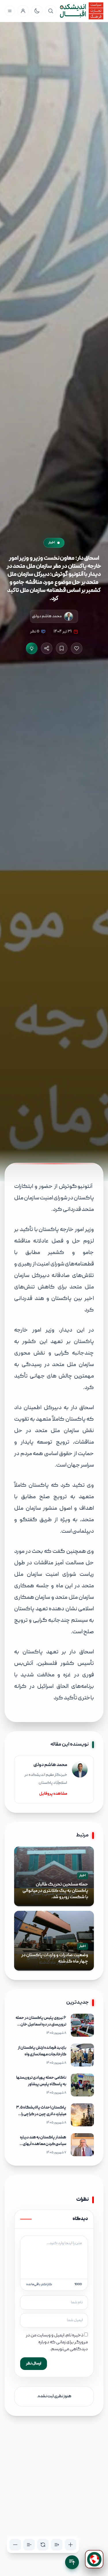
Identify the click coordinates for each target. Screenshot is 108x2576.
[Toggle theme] (37, 11)
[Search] (51, 11)
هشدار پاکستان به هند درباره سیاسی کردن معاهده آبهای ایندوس (43, 2144)
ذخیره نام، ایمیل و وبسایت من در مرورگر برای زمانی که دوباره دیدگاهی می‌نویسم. (57, 2342)
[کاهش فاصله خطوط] (29, 2545)
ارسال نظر (34, 2364)
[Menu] (10, 11)
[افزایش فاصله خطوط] (57, 2545)
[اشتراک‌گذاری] (47, 648)
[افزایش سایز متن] (71, 2545)
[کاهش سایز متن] (15, 2545)
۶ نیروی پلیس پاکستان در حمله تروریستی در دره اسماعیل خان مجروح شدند (41, 2025)
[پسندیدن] (77, 648)
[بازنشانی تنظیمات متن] (43, 2545)
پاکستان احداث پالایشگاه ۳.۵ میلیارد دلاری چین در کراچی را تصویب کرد (41, 2114)
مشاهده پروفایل (53, 1794)
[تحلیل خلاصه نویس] (32, 648)
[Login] (23, 11)
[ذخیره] (62, 648)
